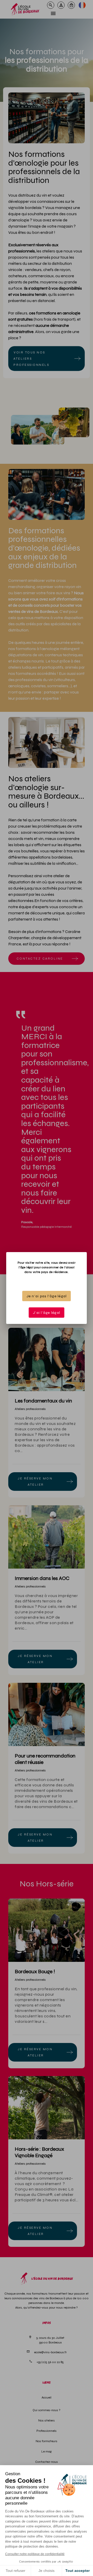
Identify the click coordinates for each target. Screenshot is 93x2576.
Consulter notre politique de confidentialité (35, 2554)
